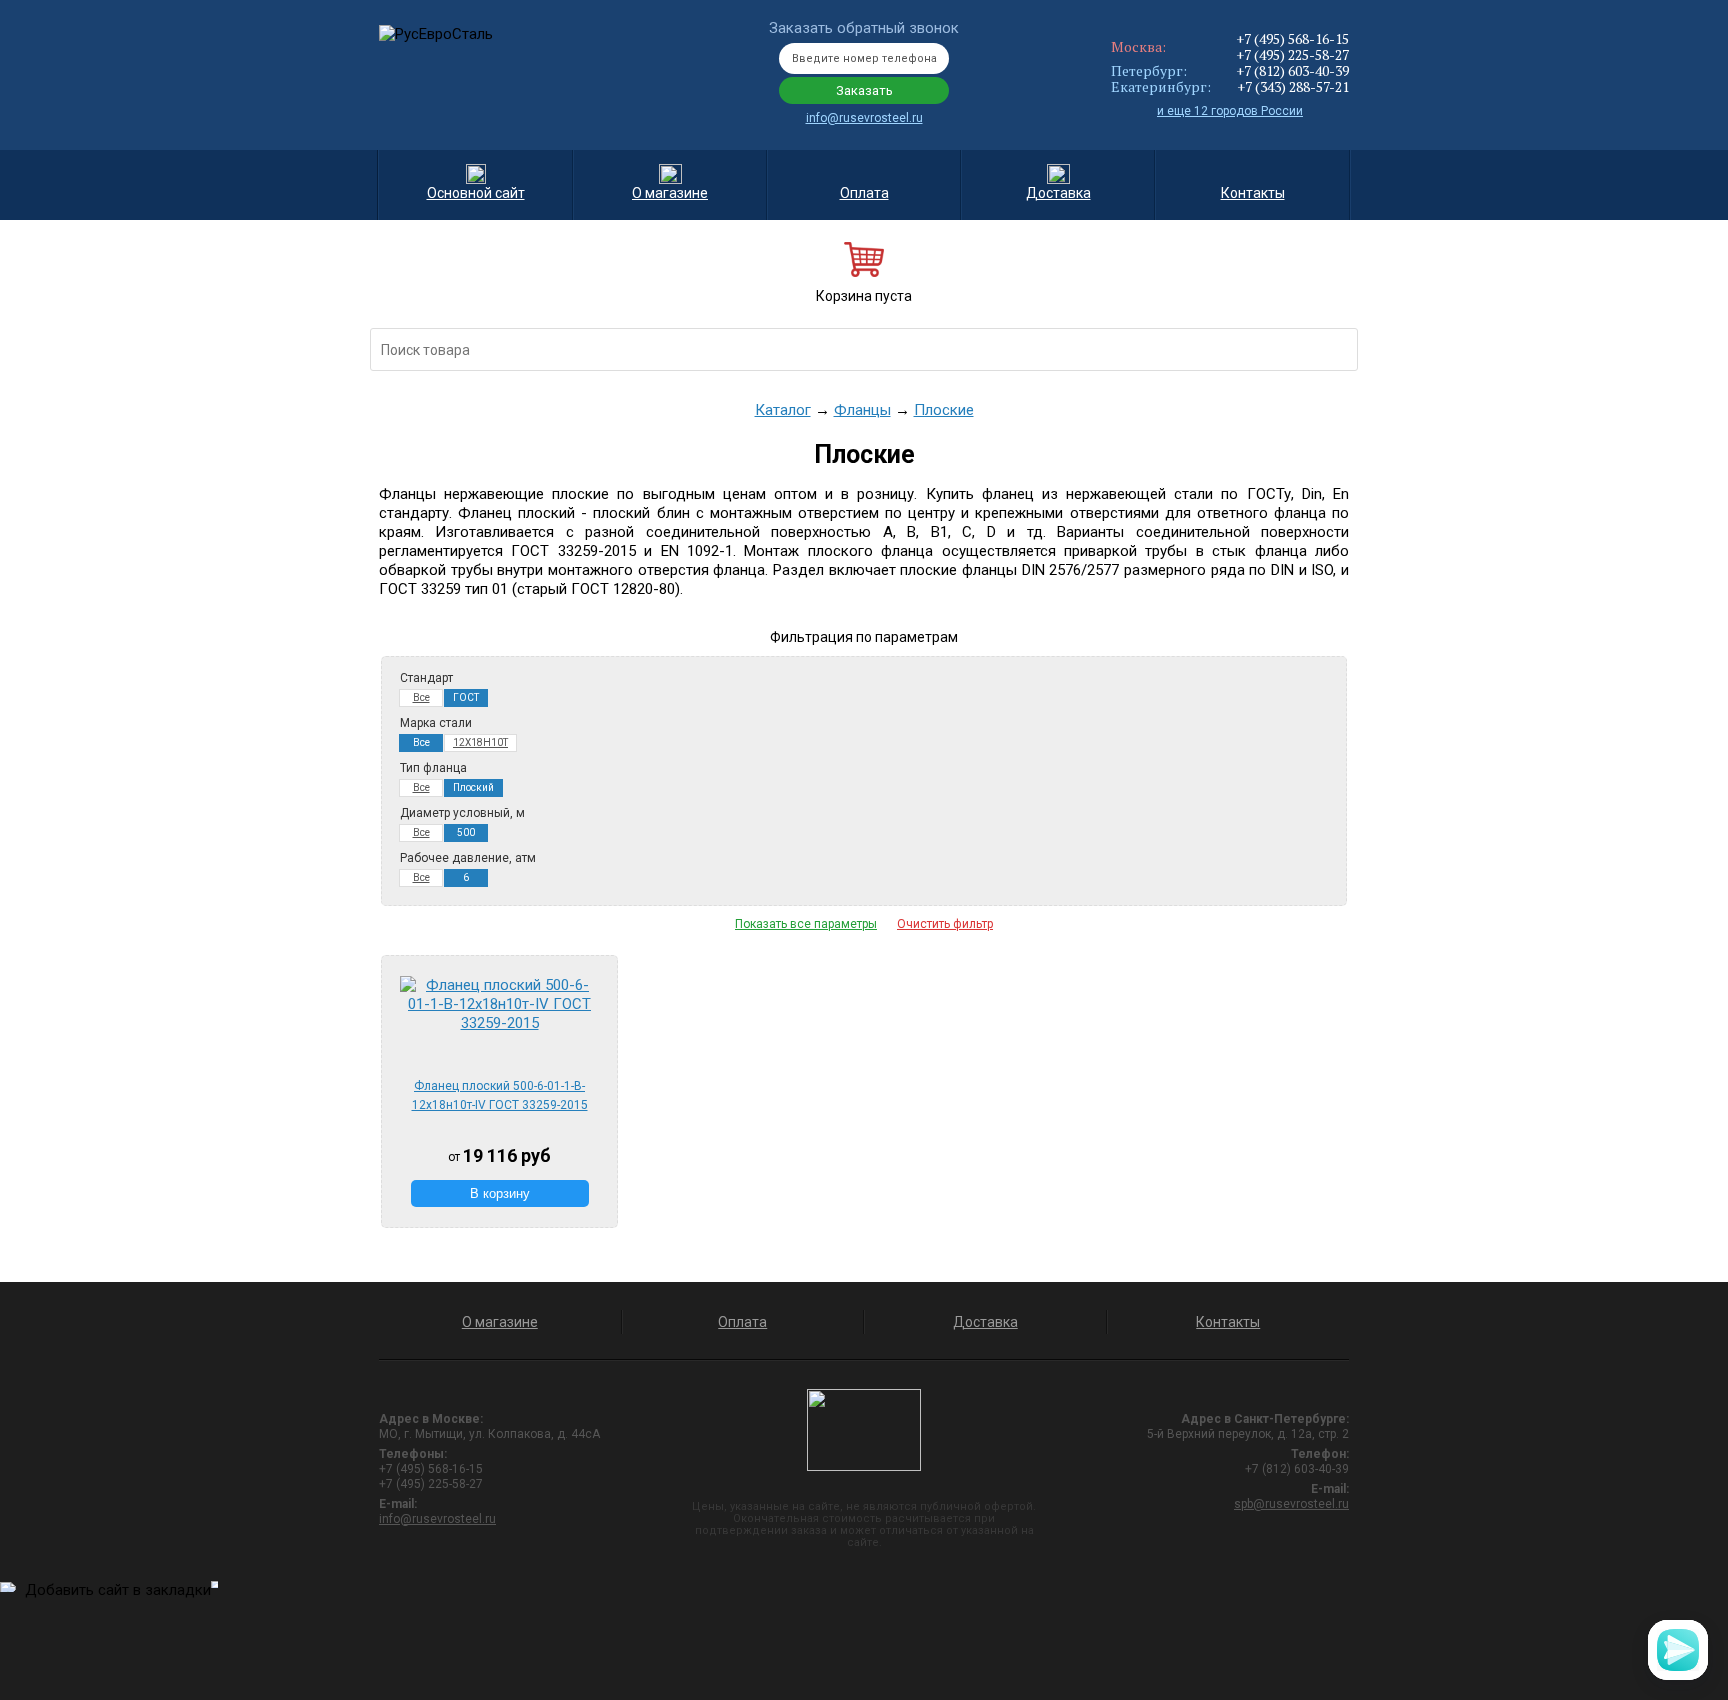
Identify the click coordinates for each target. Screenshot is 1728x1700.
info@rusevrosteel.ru (864, 118)
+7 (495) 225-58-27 (1292, 54)
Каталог (783, 410)
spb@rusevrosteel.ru (1291, 1504)
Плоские (944, 410)
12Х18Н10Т (480, 742)
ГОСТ (466, 697)
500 (466, 832)
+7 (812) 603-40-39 (1292, 70)
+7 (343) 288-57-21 (1293, 86)
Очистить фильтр (945, 924)
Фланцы (862, 410)
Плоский (473, 787)
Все (421, 697)
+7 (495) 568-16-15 (1292, 38)
